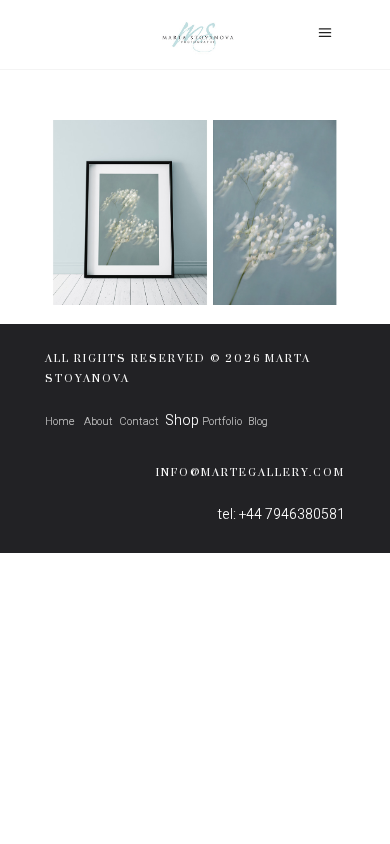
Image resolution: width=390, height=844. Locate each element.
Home (60, 421)
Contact (139, 421)
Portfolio (222, 421)
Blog (258, 421)
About (97, 421)
